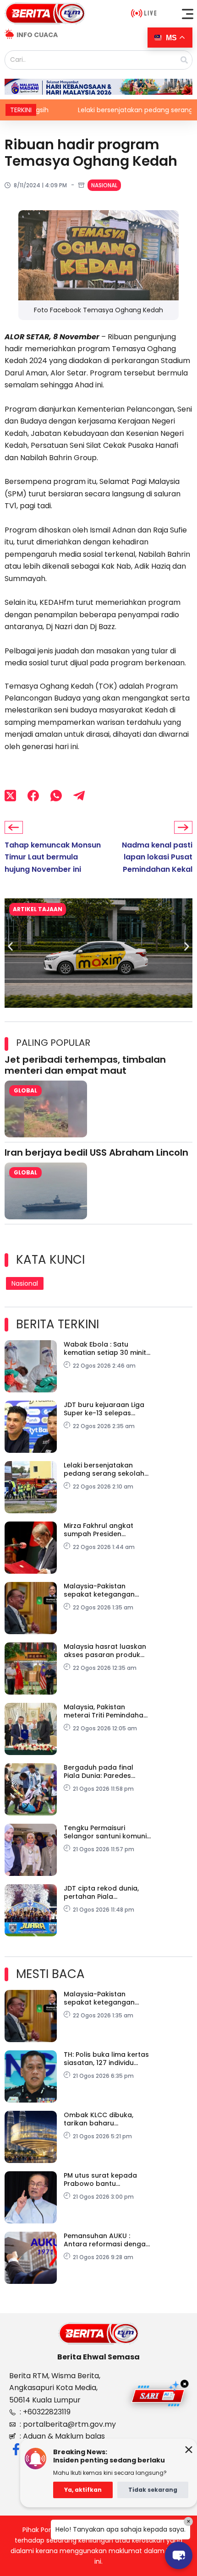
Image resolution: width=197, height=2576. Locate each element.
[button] (188, 14)
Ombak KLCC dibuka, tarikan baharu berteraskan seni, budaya (107, 2119)
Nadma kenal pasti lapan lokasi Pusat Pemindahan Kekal (157, 857)
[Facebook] (33, 796)
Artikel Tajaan (38, 909)
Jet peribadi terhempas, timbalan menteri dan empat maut (85, 1065)
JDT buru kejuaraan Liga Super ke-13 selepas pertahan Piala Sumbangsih (104, 1409)
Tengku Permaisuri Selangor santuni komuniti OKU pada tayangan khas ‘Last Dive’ (107, 1832)
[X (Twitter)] (10, 796)
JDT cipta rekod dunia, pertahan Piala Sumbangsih (101, 1892)
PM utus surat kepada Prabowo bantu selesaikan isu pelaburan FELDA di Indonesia (106, 2179)
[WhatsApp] (56, 796)
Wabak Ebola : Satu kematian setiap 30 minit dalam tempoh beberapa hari (107, 1348)
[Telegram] (79, 796)
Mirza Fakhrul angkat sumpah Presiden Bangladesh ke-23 (98, 1530)
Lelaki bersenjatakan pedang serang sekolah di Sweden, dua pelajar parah (104, 1469)
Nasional (104, 185)
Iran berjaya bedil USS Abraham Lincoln (96, 1152)
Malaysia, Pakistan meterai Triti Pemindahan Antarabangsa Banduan (106, 1711)
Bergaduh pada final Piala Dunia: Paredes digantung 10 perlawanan (107, 1772)
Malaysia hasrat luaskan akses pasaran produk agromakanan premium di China (105, 1651)
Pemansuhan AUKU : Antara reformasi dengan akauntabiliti (107, 2240)
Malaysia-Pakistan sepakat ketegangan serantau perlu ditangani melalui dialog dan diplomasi (106, 1590)
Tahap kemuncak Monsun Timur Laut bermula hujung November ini (53, 857)
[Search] (184, 60)
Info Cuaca (37, 35)
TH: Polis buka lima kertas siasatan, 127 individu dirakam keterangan (106, 2059)
